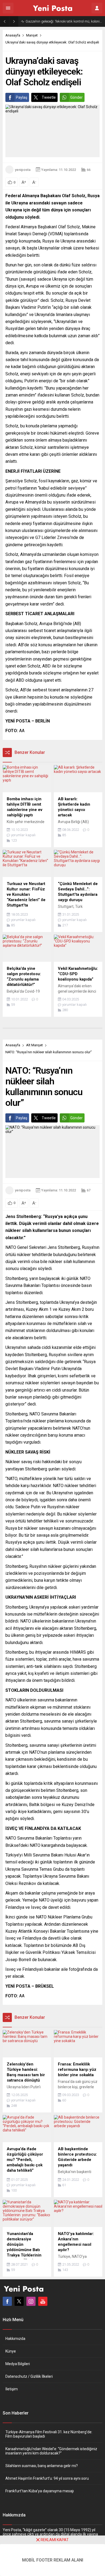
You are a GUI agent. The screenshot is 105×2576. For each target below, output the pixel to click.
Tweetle (49, 97)
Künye (11, 2351)
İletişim (12, 2389)
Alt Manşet (34, 1045)
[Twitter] (19, 2301)
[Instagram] (31, 2301)
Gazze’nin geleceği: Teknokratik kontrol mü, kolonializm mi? (64, 21)
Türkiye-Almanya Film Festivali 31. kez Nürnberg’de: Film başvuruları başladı (49, 2434)
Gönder (76, 97)
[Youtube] (43, 2301)
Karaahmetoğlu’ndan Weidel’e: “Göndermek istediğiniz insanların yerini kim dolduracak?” (51, 2451)
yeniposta (23, 170)
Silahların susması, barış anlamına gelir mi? (42, 2466)
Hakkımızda (15, 2339)
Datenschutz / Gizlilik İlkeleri (29, 2376)
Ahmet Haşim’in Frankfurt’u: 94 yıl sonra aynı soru (47, 2478)
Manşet (32, 35)
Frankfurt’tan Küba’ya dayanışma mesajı (40, 2491)
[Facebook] (7, 2301)
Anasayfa (13, 35)
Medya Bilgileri (18, 2364)
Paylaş (22, 97)
